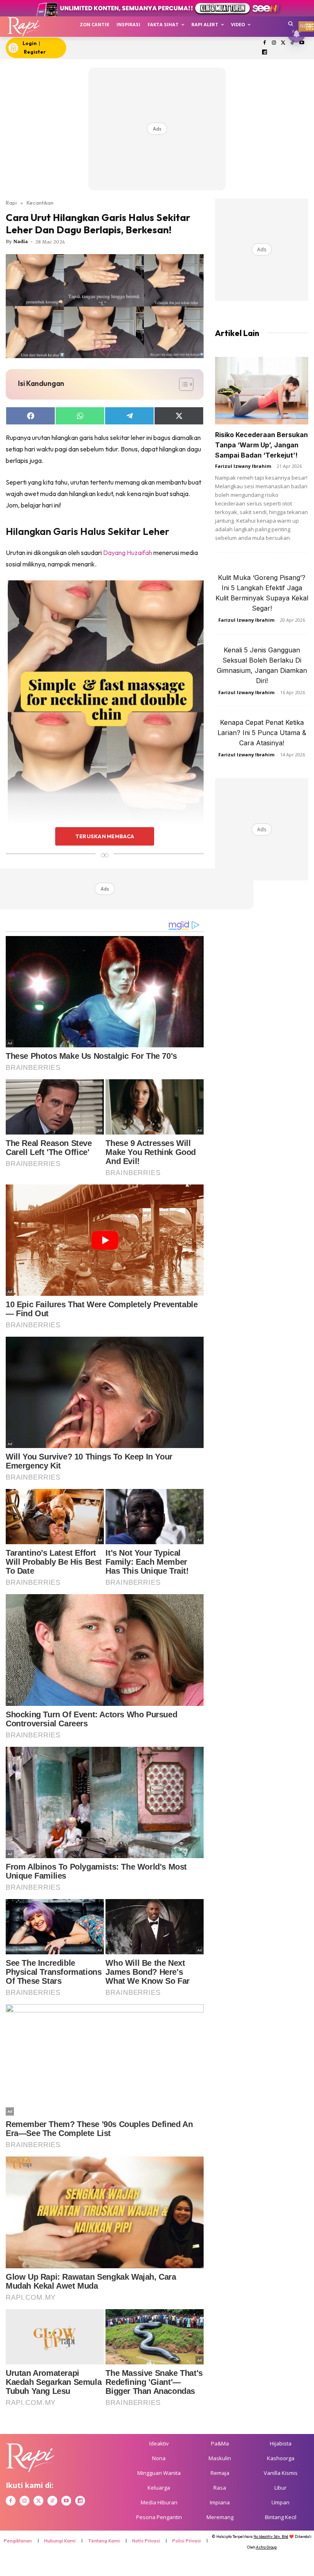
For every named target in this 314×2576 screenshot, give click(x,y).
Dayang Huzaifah (128, 553)
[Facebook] (265, 43)
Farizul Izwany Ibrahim (243, 466)
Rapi (11, 203)
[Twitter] (283, 43)
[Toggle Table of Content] (182, 384)
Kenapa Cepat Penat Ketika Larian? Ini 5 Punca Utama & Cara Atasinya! (262, 733)
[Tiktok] (293, 43)
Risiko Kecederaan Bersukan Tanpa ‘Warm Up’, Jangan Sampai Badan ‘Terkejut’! (261, 445)
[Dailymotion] (265, 53)
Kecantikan (40, 203)
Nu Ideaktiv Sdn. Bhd (271, 2537)
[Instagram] (274, 43)
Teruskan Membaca (105, 836)
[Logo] (24, 27)
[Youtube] (302, 43)
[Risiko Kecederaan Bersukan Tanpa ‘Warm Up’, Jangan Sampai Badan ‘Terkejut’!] (262, 391)
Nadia (21, 241)
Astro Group (266, 2547)
